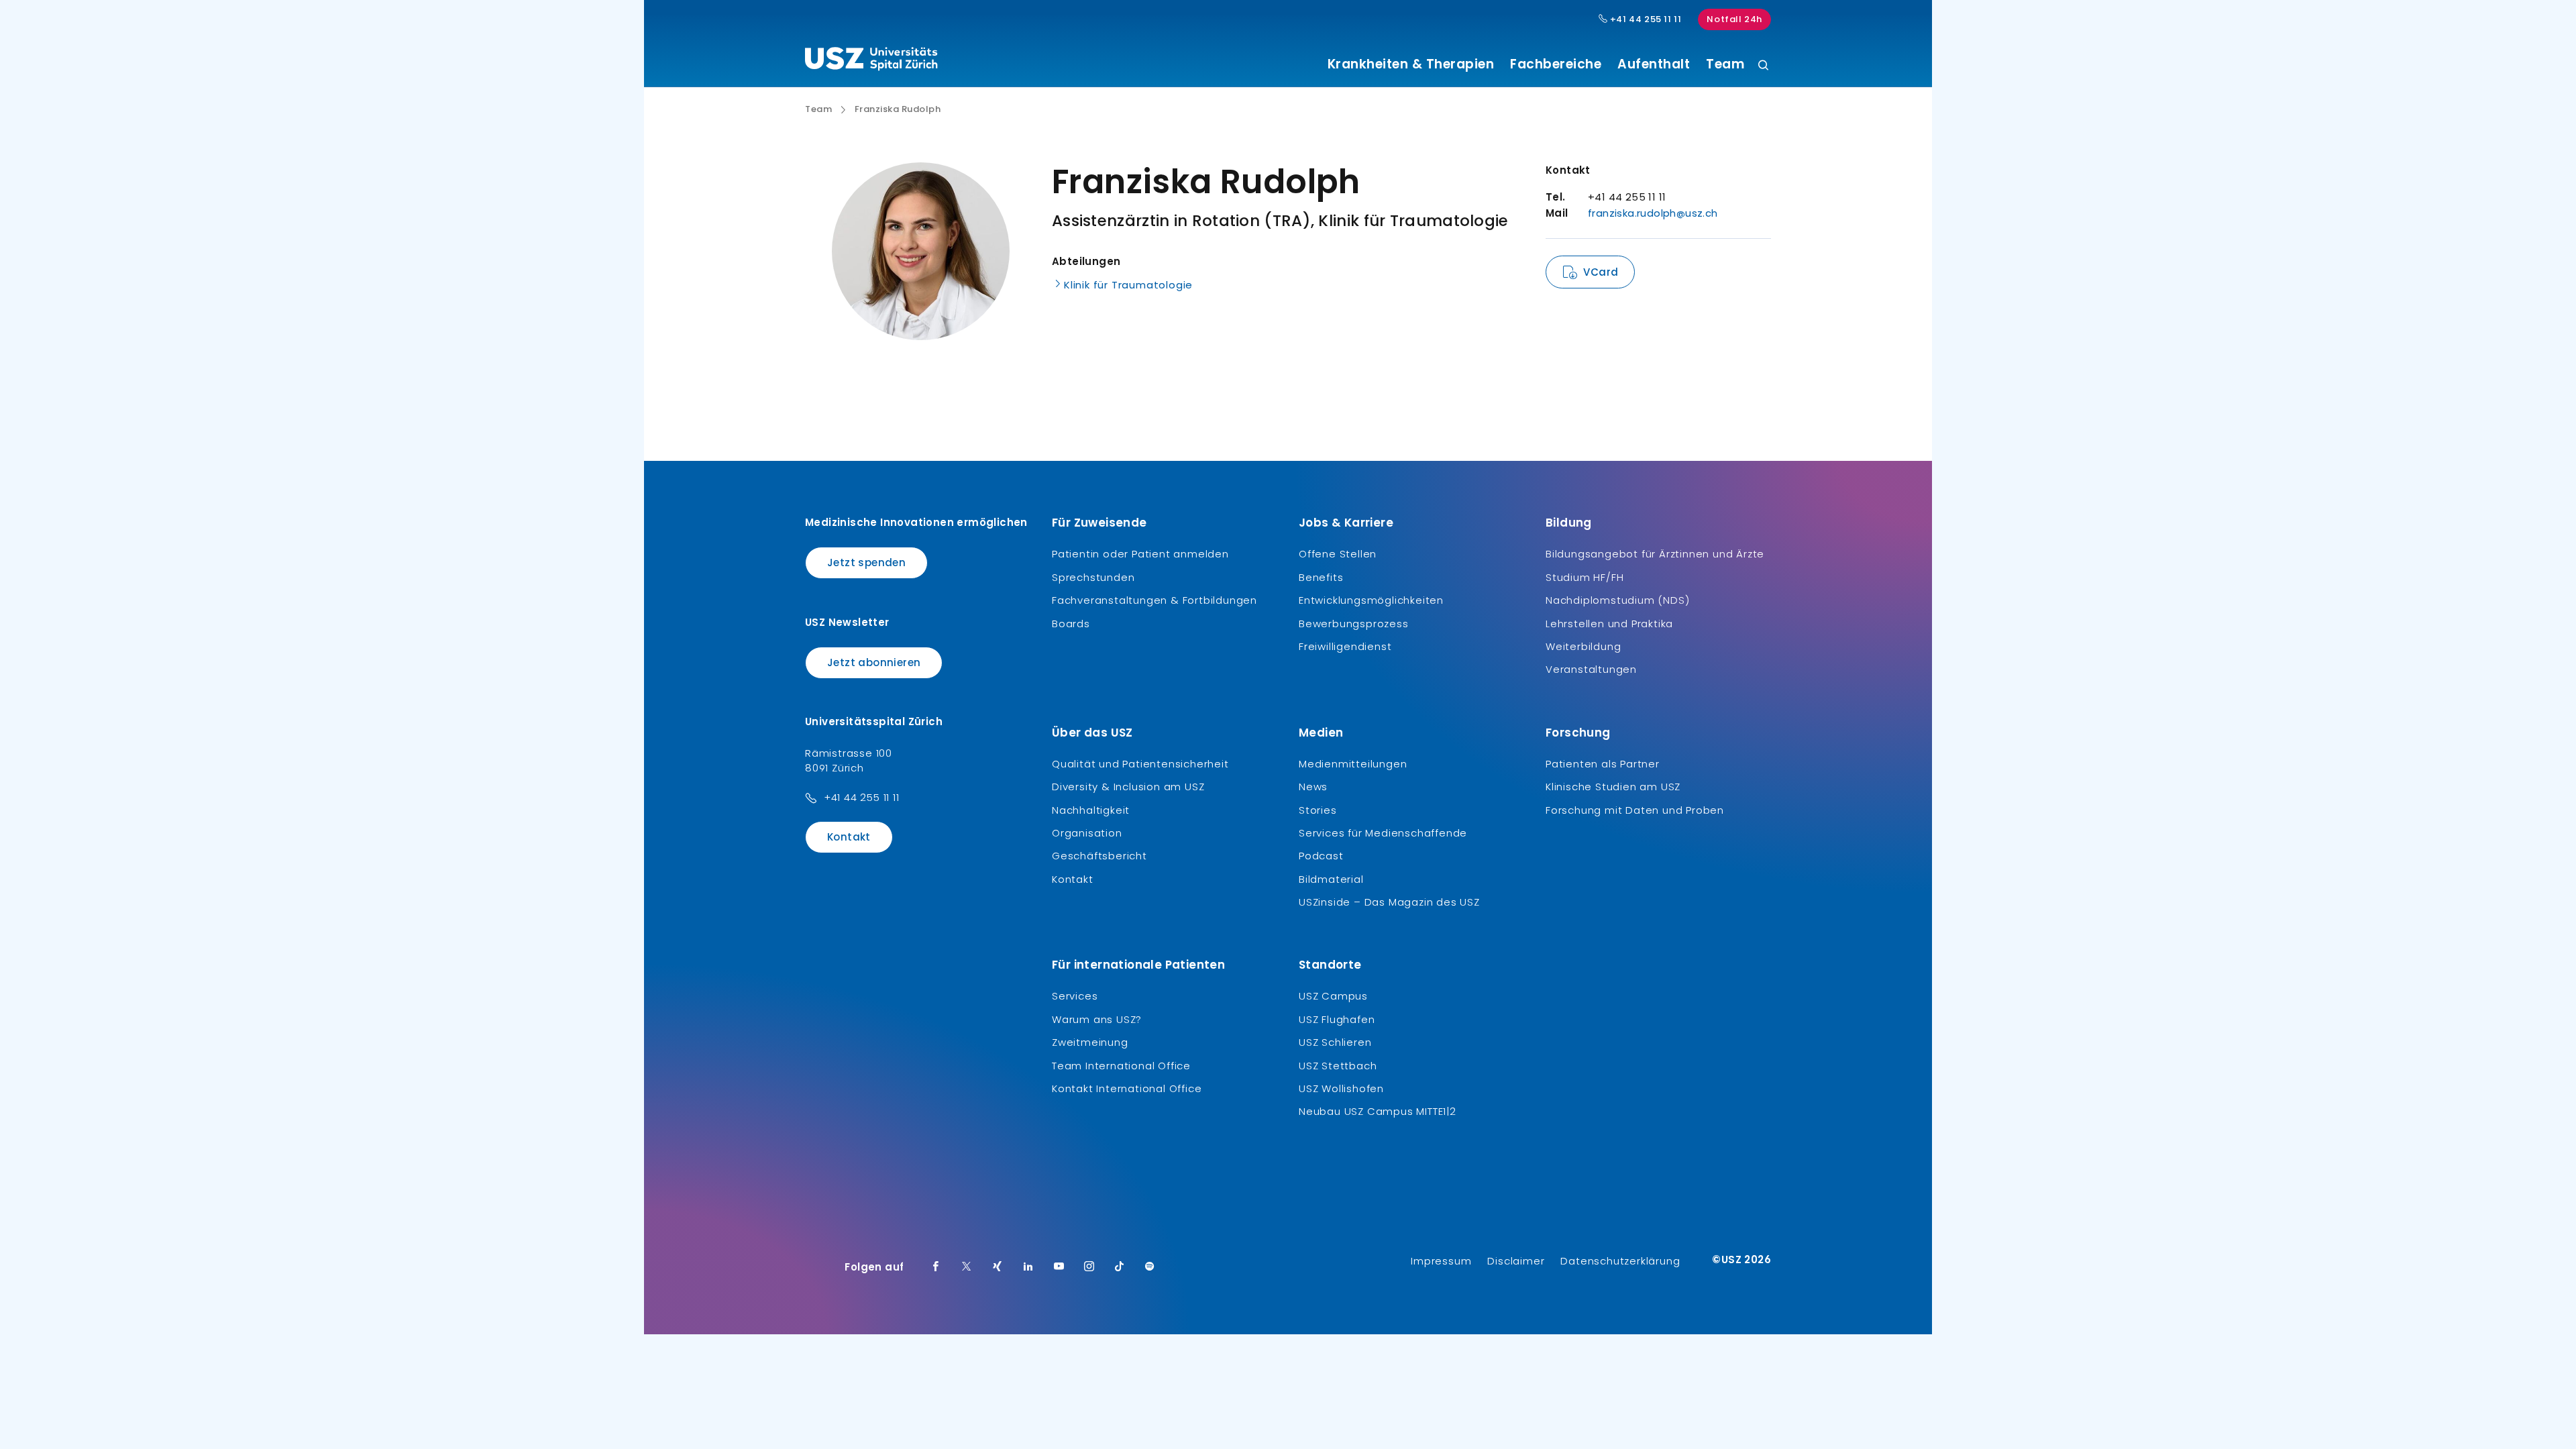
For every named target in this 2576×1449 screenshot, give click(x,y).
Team (1725, 64)
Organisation (1087, 833)
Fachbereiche (1556, 64)
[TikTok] (1120, 1267)
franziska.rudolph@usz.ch (1653, 213)
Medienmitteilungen (1353, 764)
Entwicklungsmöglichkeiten (1371, 600)
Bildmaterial (1331, 879)
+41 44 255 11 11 (1644, 19)
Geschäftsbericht (1099, 856)
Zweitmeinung (1090, 1042)
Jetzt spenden (866, 562)
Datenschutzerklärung (1620, 1261)
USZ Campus (1333, 996)
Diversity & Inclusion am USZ (1128, 787)
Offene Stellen (1338, 554)
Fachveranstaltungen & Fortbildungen (1155, 600)
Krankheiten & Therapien (1411, 64)
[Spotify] (1150, 1267)
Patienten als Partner (1603, 764)
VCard (1601, 272)
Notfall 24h (1734, 19)
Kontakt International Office (1127, 1088)
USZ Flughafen (1337, 1019)
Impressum (1441, 1261)
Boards (1071, 624)
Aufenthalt (1654, 64)
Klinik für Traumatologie (1128, 285)
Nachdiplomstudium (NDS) (1617, 600)
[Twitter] (967, 1267)
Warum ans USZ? (1097, 1019)
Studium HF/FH (1585, 577)
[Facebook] (936, 1267)
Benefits (1321, 577)
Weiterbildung (1583, 646)
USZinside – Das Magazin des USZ (1389, 902)
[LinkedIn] (1028, 1267)
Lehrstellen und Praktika (1609, 624)
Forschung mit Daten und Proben (1635, 810)
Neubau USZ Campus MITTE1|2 (1378, 1111)
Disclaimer (1516, 1261)
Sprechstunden (1093, 577)
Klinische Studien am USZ (1613, 787)
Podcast (1321, 856)
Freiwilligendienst (1345, 646)
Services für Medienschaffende (1383, 833)
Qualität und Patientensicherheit (1140, 764)
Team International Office (1121, 1066)
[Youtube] (1059, 1267)
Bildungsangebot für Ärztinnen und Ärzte (1655, 554)
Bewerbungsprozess (1354, 624)
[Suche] (1763, 66)
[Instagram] (1089, 1267)
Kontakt (849, 837)
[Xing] (998, 1267)
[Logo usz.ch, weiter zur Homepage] (871, 61)
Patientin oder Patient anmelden (1140, 554)
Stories (1318, 810)
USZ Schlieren (1335, 1042)
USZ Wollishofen (1341, 1088)
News (1313, 787)
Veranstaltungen (1591, 669)
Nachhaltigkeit (1091, 810)
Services (1075, 996)
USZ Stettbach (1338, 1066)
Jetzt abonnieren (874, 662)
